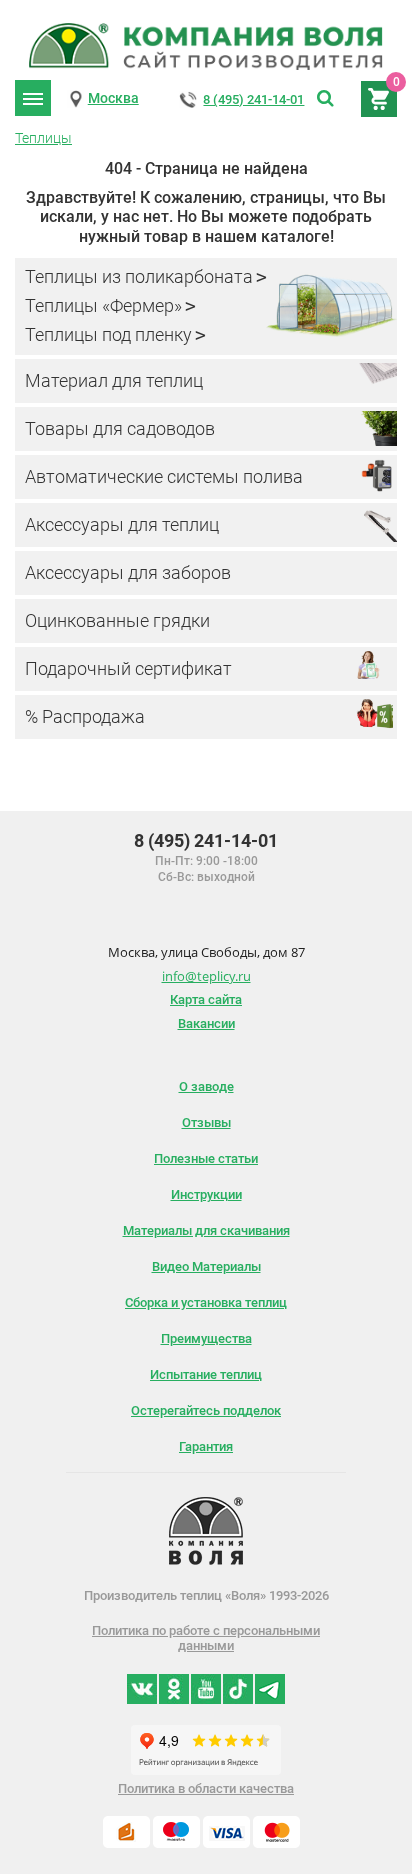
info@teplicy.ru (206, 976)
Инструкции (206, 1194)
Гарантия (206, 1446)
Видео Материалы (206, 1266)
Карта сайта (206, 999)
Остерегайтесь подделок (206, 1410)
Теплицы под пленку (108, 334)
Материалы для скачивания (206, 1230)
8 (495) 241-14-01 (253, 99)
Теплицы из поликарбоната (139, 276)
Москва (113, 98)
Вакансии (206, 1023)
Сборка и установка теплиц (206, 1302)
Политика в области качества (206, 1788)
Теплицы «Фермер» (103, 305)
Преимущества (206, 1338)
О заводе (206, 1086)
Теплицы (43, 138)
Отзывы (206, 1122)
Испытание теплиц (206, 1374)
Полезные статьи (206, 1158)
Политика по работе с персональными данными (206, 1638)
